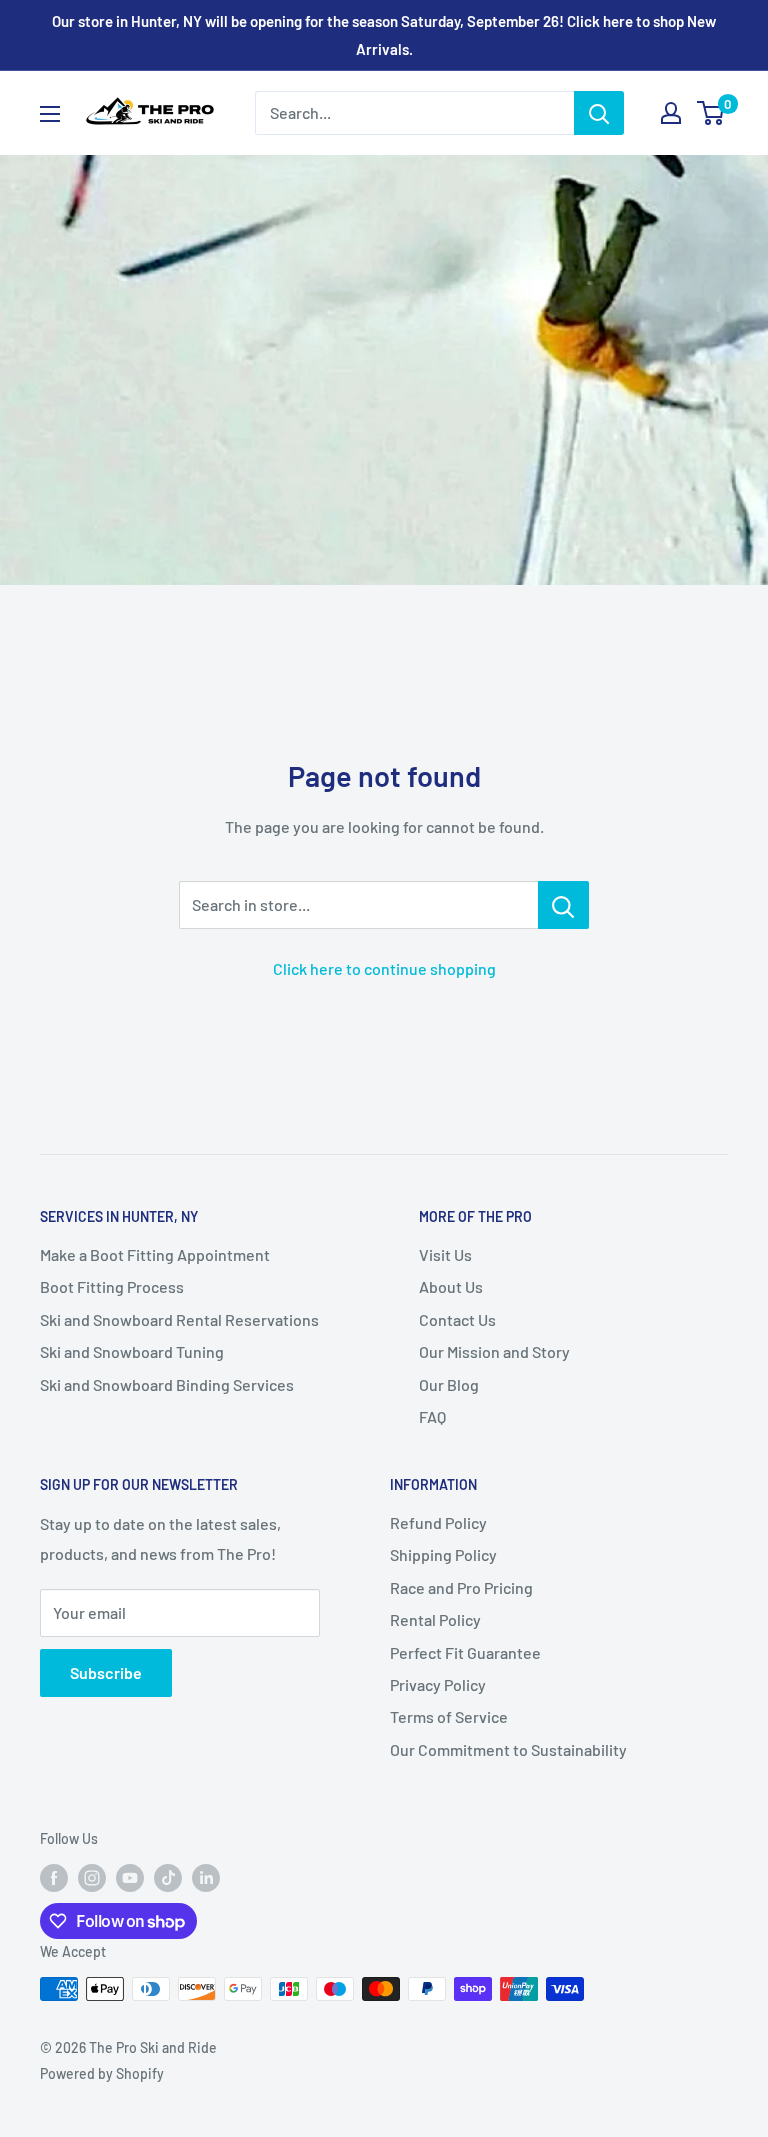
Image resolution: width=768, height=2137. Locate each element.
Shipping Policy (443, 1554)
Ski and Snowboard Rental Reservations (179, 1319)
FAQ (432, 1416)
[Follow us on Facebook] (54, 1878)
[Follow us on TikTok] (168, 1878)
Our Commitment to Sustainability (508, 1749)
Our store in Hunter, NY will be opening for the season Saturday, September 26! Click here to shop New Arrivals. (384, 35)
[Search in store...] (563, 905)
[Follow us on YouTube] (130, 1878)
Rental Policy (435, 1619)
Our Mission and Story (494, 1351)
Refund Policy (438, 1522)
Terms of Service (449, 1716)
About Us (451, 1286)
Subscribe (106, 1672)
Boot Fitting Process (112, 1286)
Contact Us (457, 1319)
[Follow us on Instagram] (92, 1878)
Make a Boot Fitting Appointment (155, 1254)
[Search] (599, 113)
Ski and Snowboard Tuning (132, 1351)
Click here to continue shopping (384, 968)
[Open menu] (50, 114)
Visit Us (445, 1254)
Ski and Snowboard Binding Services (167, 1384)
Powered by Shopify (102, 2073)
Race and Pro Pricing (461, 1587)
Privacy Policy (438, 1684)
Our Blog (449, 1384)
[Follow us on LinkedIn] (206, 1878)
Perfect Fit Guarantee (465, 1652)
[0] (711, 113)
